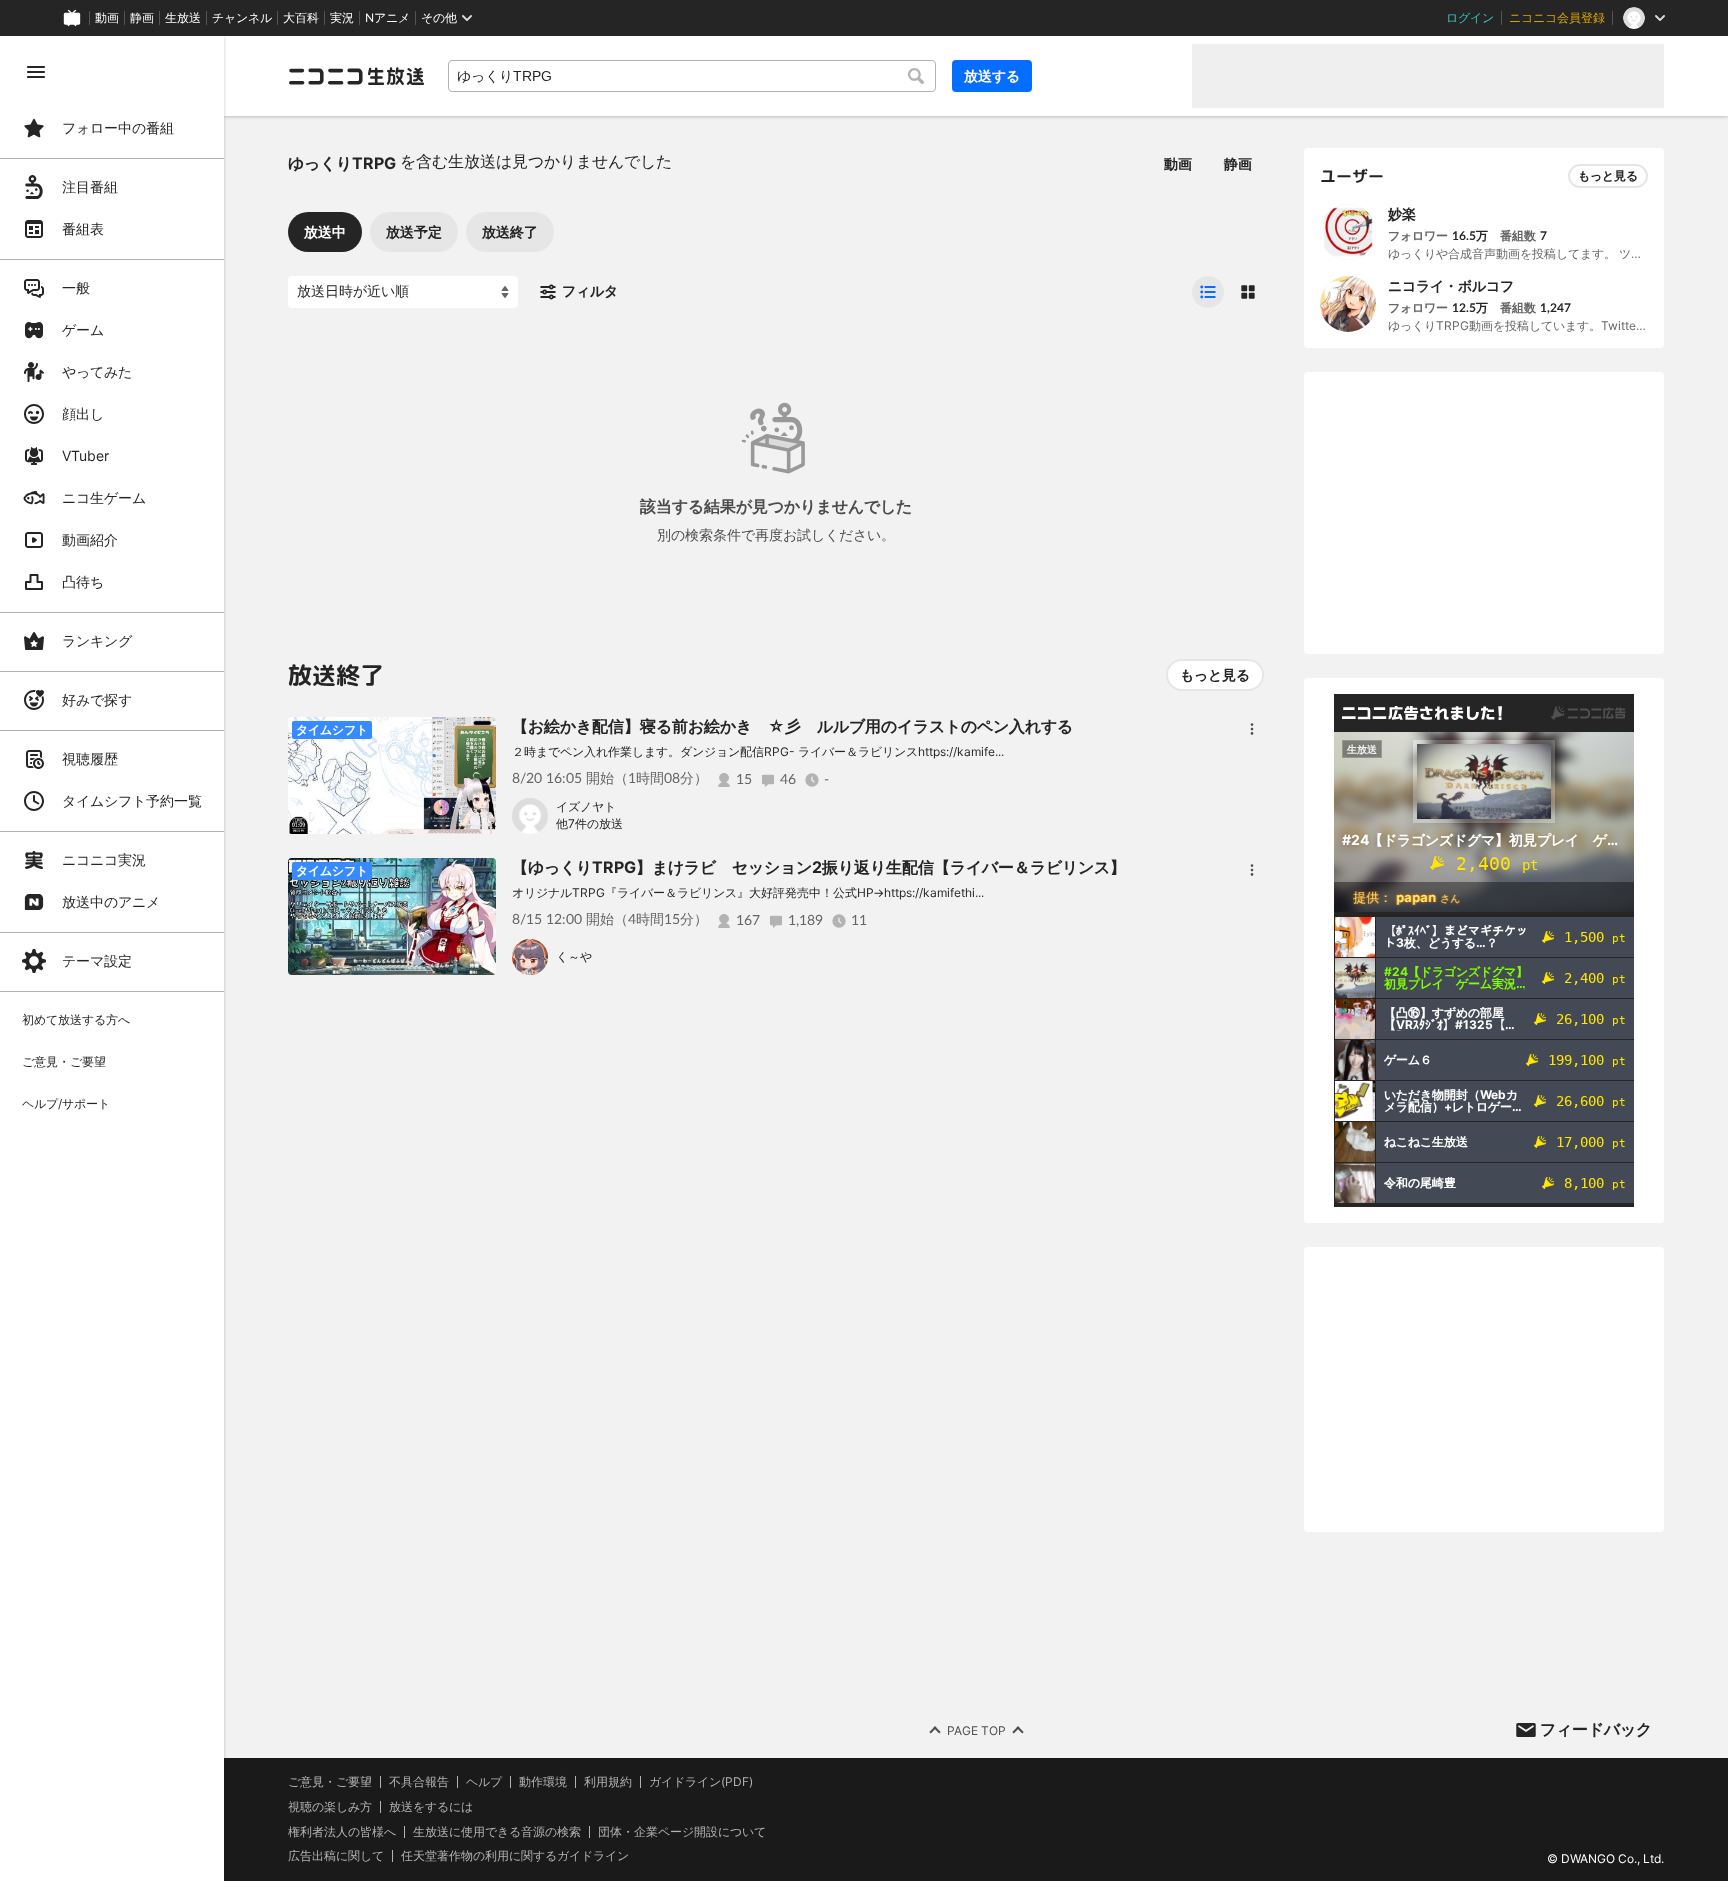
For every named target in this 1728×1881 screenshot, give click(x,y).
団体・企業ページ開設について (682, 1832)
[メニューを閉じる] (36, 72)
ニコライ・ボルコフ (1451, 285)
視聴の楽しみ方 (330, 1806)
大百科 (301, 18)
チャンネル (242, 18)
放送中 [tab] (325, 231)
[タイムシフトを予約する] (476, 737)
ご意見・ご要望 (330, 1781)
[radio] (1208, 292)
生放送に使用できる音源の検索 (497, 1832)
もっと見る (1215, 674)
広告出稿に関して (336, 1855)
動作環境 (543, 1782)
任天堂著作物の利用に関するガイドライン (515, 1856)
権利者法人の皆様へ (342, 1831)
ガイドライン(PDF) (701, 1782)
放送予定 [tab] (414, 231)
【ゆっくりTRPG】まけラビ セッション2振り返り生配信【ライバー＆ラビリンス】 (819, 867)
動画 (107, 18)
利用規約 (608, 1782)
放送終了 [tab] (510, 231)
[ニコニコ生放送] (356, 76)
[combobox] (692, 76)
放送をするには (431, 1807)
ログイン (1470, 18)
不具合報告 (419, 1782)
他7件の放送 (589, 823)
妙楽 (1402, 213)
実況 (342, 18)
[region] (112, 958)
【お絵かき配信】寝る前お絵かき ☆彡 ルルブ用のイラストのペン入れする (792, 726)
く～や (574, 956)
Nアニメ (387, 18)
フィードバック (1596, 1729)
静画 (142, 18)
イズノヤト (586, 806)
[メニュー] (1252, 729)
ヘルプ (484, 1782)
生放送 (183, 18)
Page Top (976, 1730)
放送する (992, 75)
